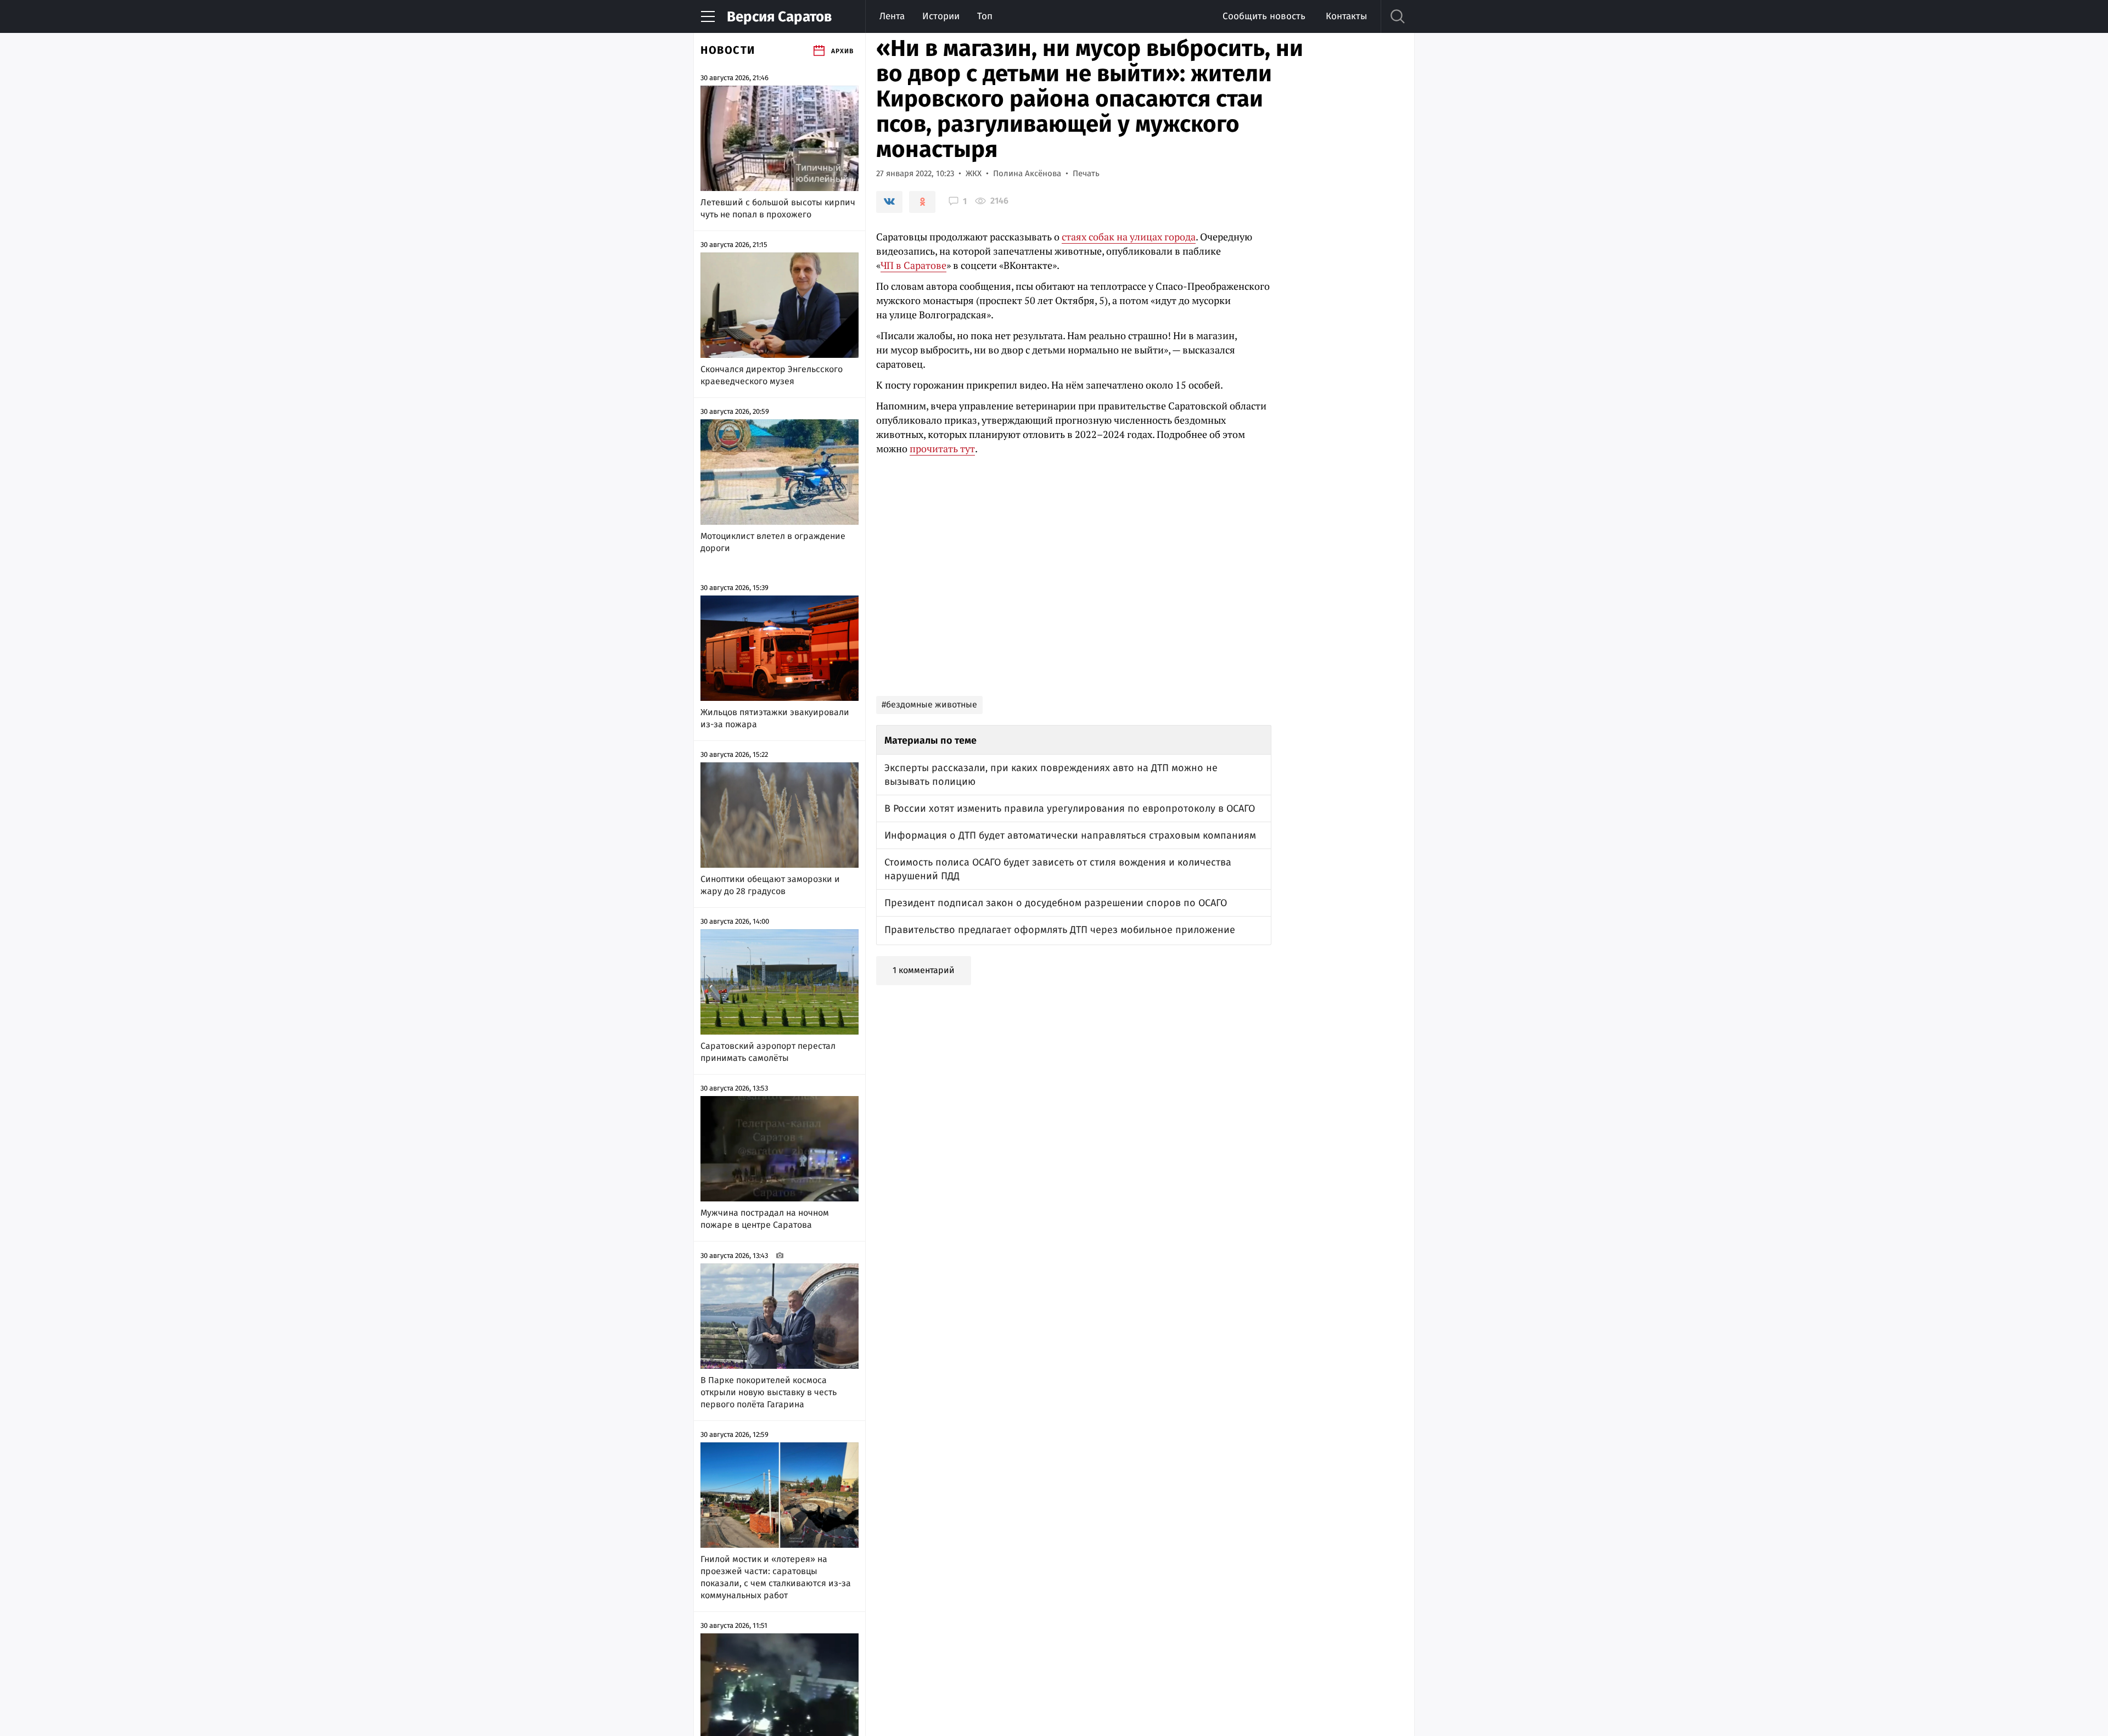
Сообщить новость (1264, 16)
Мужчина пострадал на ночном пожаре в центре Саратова (765, 1219)
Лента (892, 16)
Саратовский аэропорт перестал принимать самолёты (768, 1052)
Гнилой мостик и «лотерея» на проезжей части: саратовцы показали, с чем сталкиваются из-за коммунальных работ (776, 1577)
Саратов (779, 17)
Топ (985, 16)
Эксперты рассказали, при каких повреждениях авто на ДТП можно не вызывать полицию (1051, 775)
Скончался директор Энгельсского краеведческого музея (772, 375)
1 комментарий (924, 970)
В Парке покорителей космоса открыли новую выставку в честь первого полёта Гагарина (769, 1392)
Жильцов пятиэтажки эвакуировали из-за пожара (775, 718)
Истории (941, 16)
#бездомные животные (929, 704)
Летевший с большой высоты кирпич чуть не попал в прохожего (778, 208)
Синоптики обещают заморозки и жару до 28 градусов (770, 885)
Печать (1086, 173)
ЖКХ (974, 173)
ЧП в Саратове (913, 265)
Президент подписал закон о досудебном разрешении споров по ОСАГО (1056, 903)
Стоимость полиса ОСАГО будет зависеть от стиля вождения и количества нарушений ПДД (1058, 869)
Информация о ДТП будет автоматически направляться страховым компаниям (1070, 835)
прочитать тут (942, 448)
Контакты (1346, 16)
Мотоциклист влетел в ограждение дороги (773, 542)
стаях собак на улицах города (1129, 237)
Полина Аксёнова (1027, 173)
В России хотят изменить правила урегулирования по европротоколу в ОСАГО (1070, 808)
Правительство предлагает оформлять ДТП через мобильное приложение (1060, 930)
